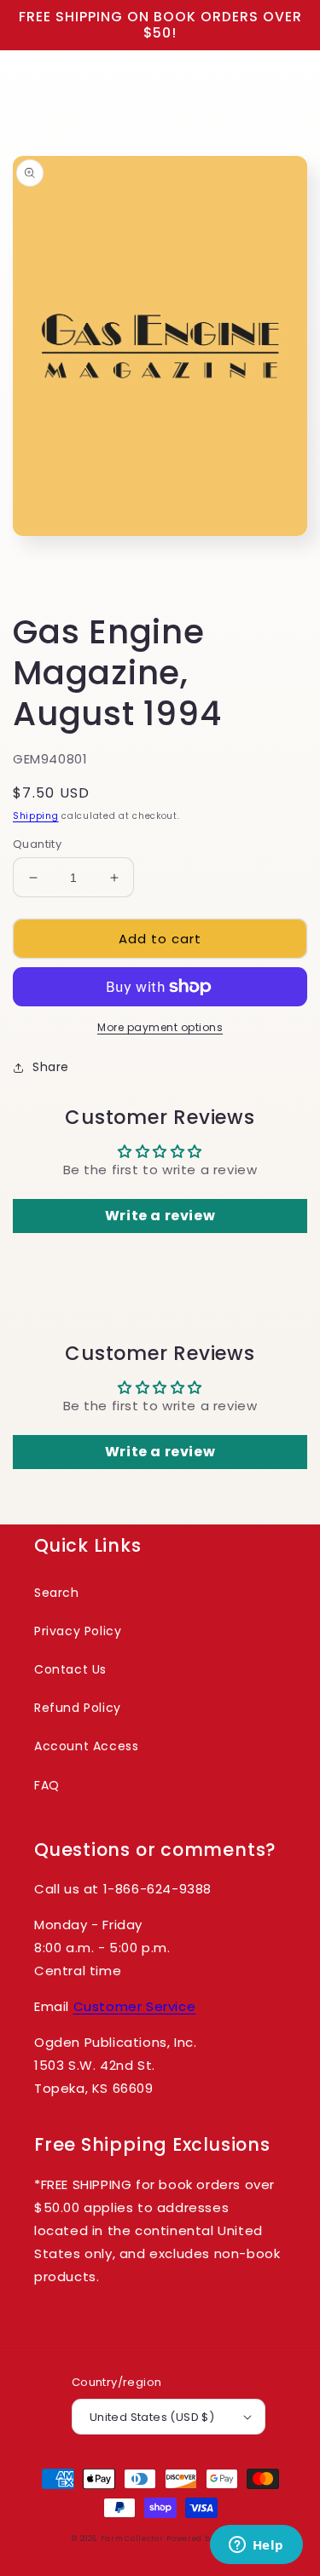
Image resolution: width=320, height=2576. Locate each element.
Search (57, 1593)
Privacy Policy (78, 1631)
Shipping (36, 816)
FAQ (47, 1785)
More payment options (160, 1027)
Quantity (37, 844)
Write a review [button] (160, 1216)
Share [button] (51, 1067)
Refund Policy (78, 1708)
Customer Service (135, 2006)
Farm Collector (132, 2539)
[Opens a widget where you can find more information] (256, 2546)
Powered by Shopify (207, 2539)
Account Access (86, 1746)
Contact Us (70, 1669)
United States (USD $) (152, 2417)
